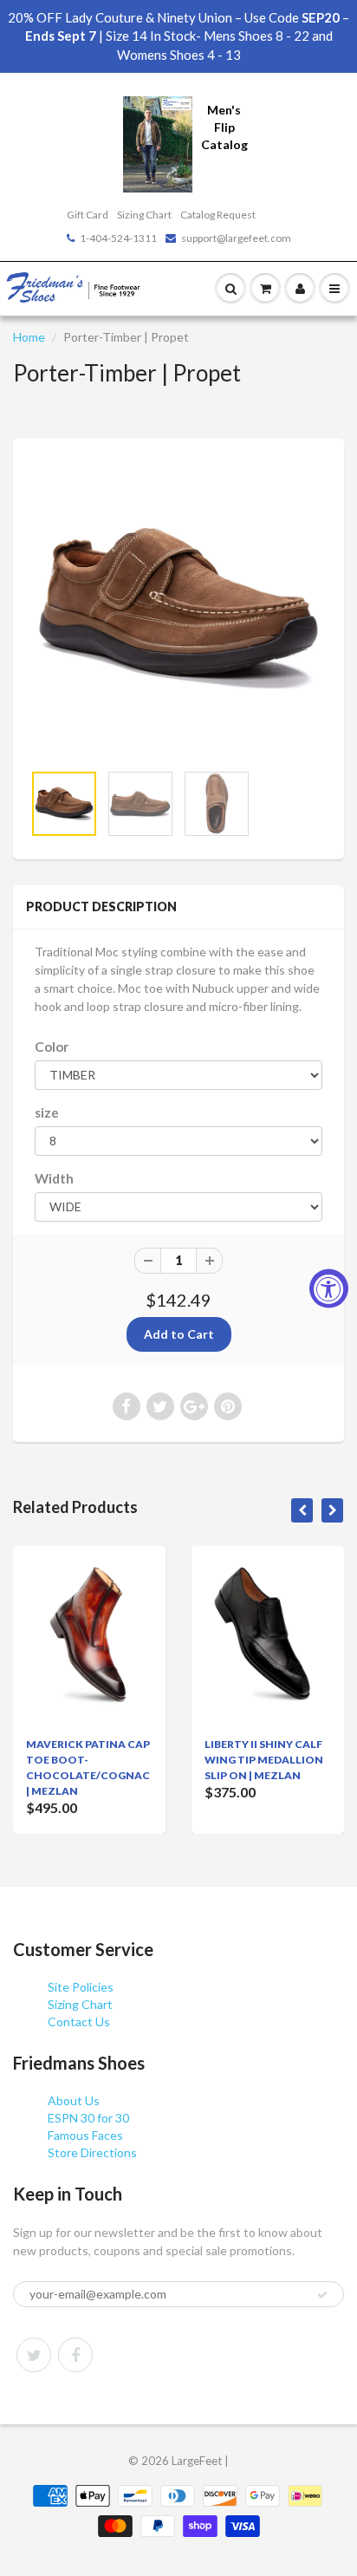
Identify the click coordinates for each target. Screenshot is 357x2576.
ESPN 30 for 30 (88, 2118)
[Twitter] (34, 2355)
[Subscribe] (322, 2295)
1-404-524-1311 (118, 238)
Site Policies (81, 1987)
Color (52, 1047)
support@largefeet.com (236, 238)
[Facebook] (75, 2355)
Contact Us (79, 2022)
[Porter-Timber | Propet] (178, 609)
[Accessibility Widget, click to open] (329, 1288)
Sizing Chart (144, 215)
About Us (74, 2100)
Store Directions (92, 2152)
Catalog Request (218, 215)
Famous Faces (85, 2135)
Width (54, 1178)
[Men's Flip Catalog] (158, 143)
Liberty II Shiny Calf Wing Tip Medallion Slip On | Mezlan (264, 1760)
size (47, 1112)
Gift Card (88, 215)
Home (29, 337)
